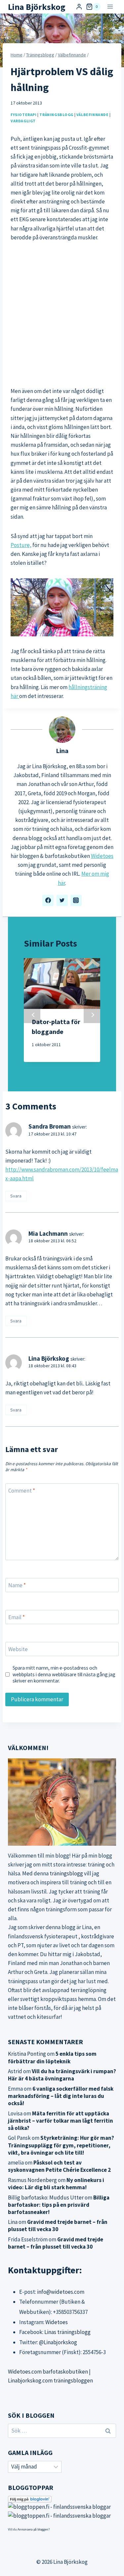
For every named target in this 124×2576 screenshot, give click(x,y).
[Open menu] (110, 7)
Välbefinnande (93, 115)
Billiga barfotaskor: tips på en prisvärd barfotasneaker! (59, 2205)
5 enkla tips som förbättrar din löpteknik (52, 2057)
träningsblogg (66, 1873)
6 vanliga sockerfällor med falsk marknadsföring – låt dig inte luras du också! (61, 2096)
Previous (32, 1015)
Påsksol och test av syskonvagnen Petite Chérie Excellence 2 (59, 2166)
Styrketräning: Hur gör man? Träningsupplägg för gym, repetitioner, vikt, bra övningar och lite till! (61, 2145)
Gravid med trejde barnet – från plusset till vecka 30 (58, 2226)
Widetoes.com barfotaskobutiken (48, 2372)
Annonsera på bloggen (33, 2529)
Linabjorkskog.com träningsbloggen (50, 2380)
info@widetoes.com (61, 2292)
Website (18, 1649)
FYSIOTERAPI (24, 115)
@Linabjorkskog (58, 2342)
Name (17, 1585)
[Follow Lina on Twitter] (62, 900)
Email (17, 1617)
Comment (22, 1491)
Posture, (21, 545)
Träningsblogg (56, 115)
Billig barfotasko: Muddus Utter (46, 2197)
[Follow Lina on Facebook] (48, 900)
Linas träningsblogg (67, 2332)
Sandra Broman (50, 1126)
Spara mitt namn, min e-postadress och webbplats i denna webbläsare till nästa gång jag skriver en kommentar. (64, 1674)
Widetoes (102, 856)
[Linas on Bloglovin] (62, 2499)
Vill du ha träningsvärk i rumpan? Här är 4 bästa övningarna (62, 2075)
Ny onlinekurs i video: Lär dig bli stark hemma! (56, 2184)
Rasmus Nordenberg (32, 2180)
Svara (16, 1196)
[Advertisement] (62, 314)
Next (92, 1015)
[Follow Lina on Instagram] (76, 900)
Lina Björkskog (49, 1358)
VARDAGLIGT (23, 121)
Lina (62, 751)
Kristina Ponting (27, 2054)
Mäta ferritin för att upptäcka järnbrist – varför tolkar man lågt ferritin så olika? (61, 2121)
